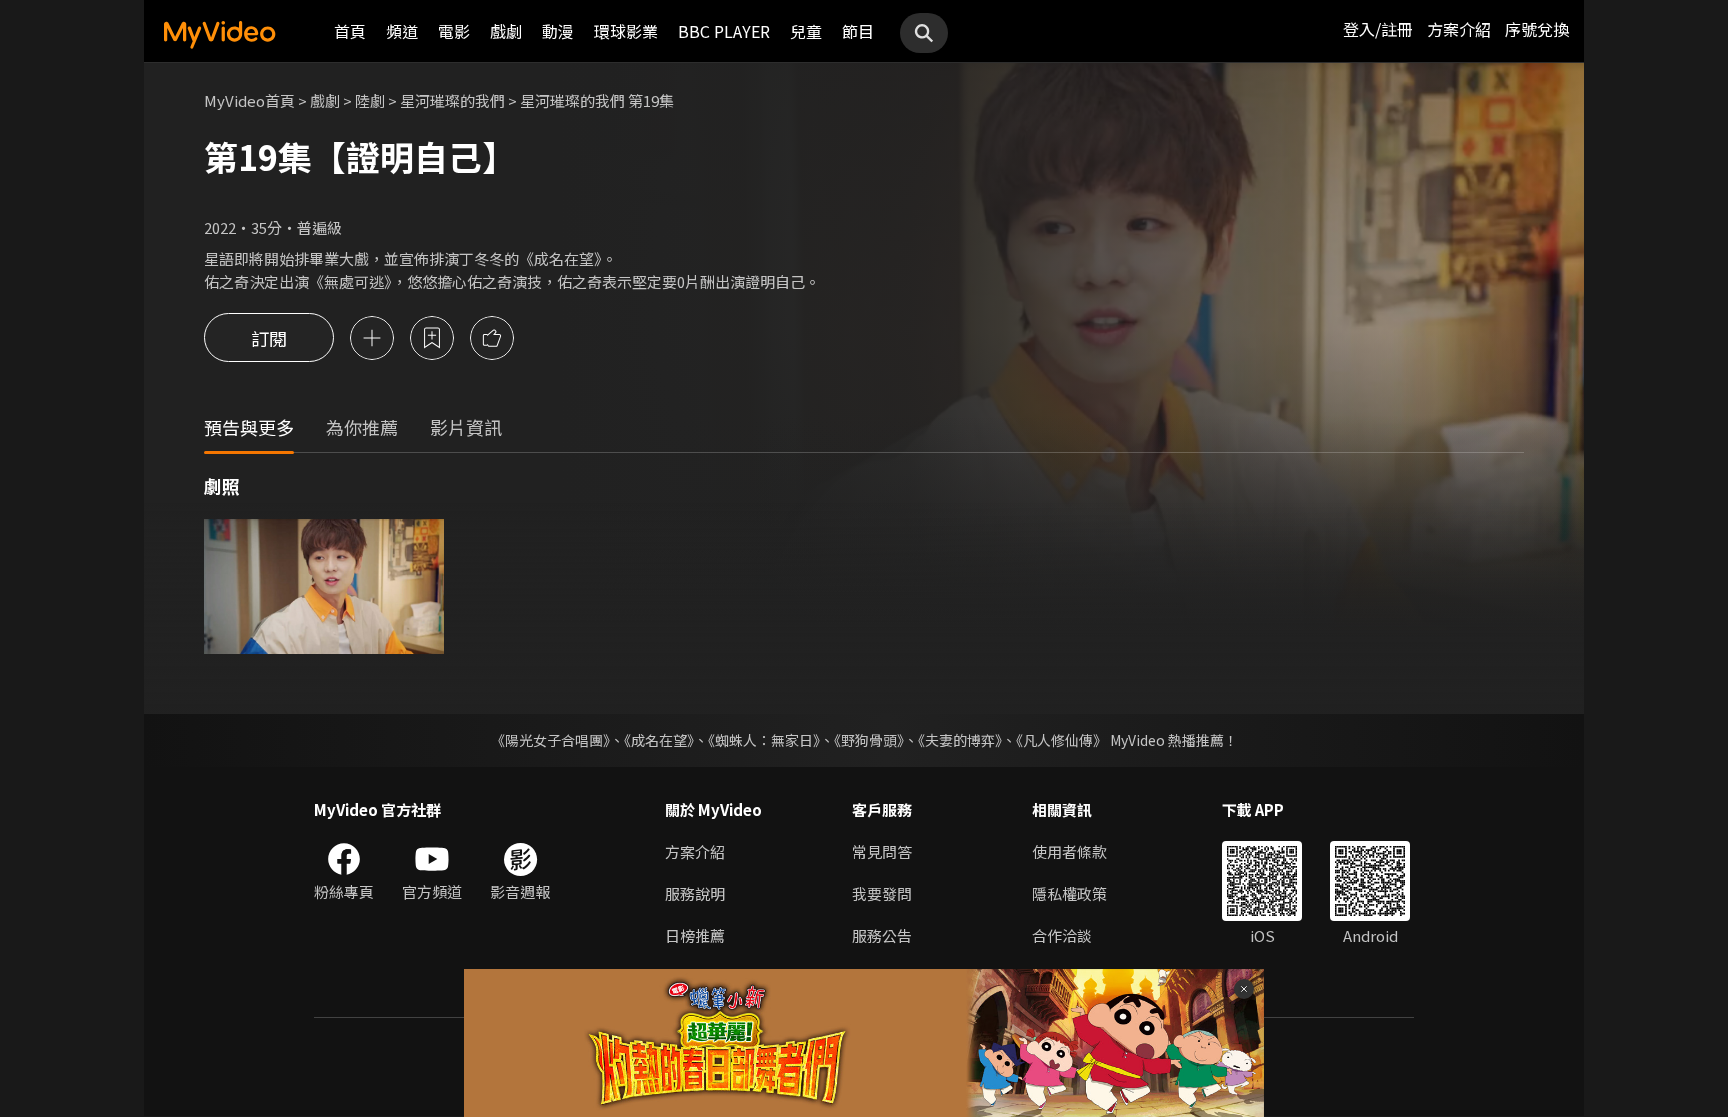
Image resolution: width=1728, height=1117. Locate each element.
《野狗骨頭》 (869, 740)
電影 (454, 31)
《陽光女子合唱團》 (550, 740)
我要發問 (882, 893)
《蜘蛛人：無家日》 (764, 740)
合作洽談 (1062, 935)
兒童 (806, 31)
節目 (858, 31)
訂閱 (269, 338)
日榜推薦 (695, 935)
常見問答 (882, 851)
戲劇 (506, 31)
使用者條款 (1069, 851)
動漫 (558, 31)
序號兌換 (1537, 29)
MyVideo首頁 (249, 100)
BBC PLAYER (724, 31)
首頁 (350, 31)
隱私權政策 (1069, 893)
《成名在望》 (659, 740)
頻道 (402, 31)
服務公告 (882, 935)
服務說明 (695, 893)
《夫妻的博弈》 (960, 740)
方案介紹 (1459, 29)
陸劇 (370, 100)
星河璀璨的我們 (452, 100)
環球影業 (626, 31)
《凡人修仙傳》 (1061, 740)
